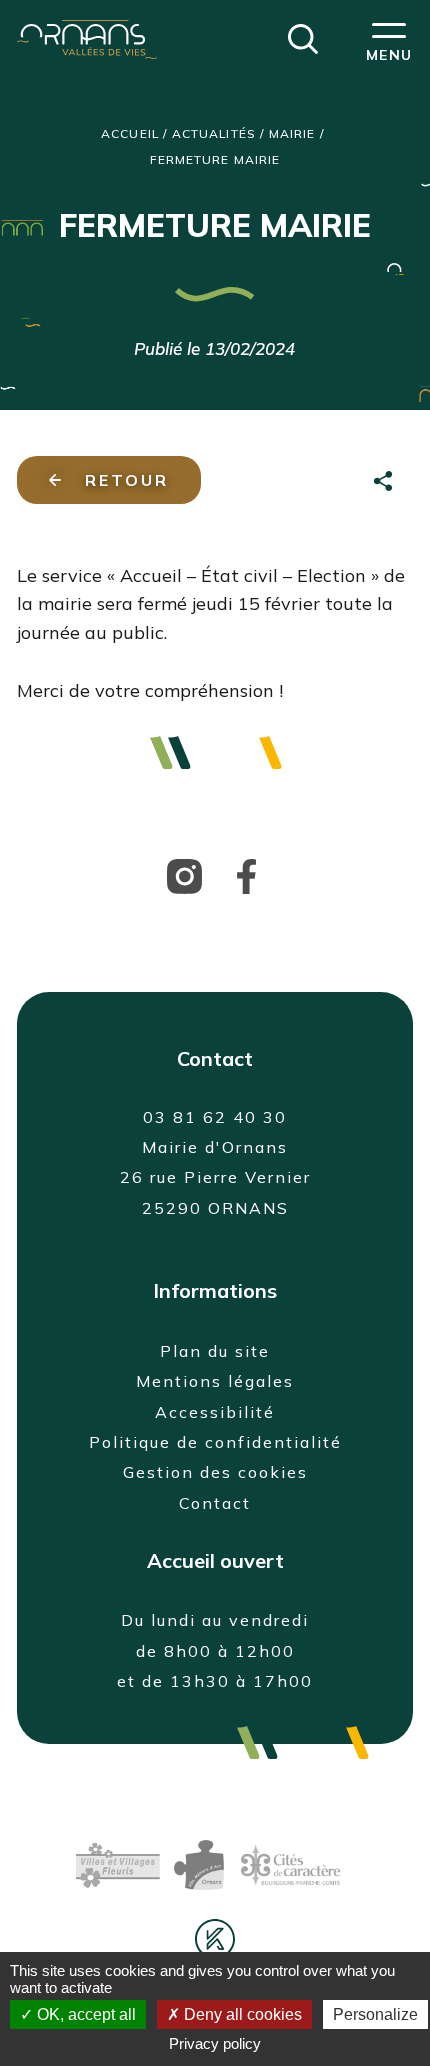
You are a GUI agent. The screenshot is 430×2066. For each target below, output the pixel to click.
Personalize (375, 2014)
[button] (303, 37)
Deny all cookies (241, 2014)
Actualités (214, 133)
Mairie (292, 133)
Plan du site (215, 1351)
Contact (215, 1503)
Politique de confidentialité (215, 1442)
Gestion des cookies (215, 1472)
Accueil (130, 133)
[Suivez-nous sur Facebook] (246, 875)
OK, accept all (84, 2014)
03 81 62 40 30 (215, 1117)
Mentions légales (215, 1381)
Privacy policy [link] (215, 2043)
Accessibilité (215, 1412)
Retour (127, 480)
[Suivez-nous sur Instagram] (184, 875)
